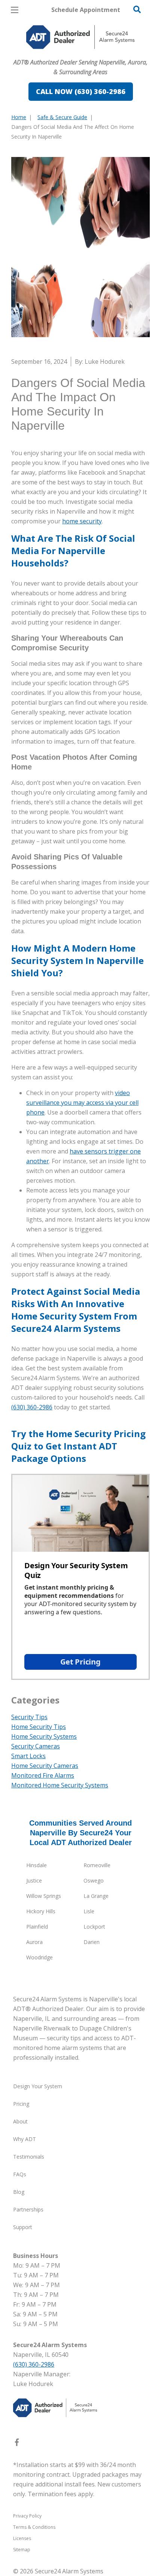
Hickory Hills (41, 1911)
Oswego (94, 1880)
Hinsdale (37, 1865)
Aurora (34, 1942)
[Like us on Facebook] (17, 2444)
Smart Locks (28, 1756)
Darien (92, 1942)
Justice (34, 1880)
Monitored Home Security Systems (60, 1785)
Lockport (94, 1927)
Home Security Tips (39, 1727)
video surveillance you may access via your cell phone (82, 1103)
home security (82, 521)
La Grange (96, 1896)
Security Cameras (36, 1746)
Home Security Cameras (45, 1766)
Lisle (89, 1911)
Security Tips (29, 1717)
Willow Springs (44, 1896)
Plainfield (37, 1927)
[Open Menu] (15, 10)
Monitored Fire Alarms (43, 1775)
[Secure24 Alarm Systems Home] (80, 37)
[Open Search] (137, 9)
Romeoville (97, 1865)
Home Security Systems (44, 1736)
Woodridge (40, 1957)
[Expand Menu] (80, 52)
